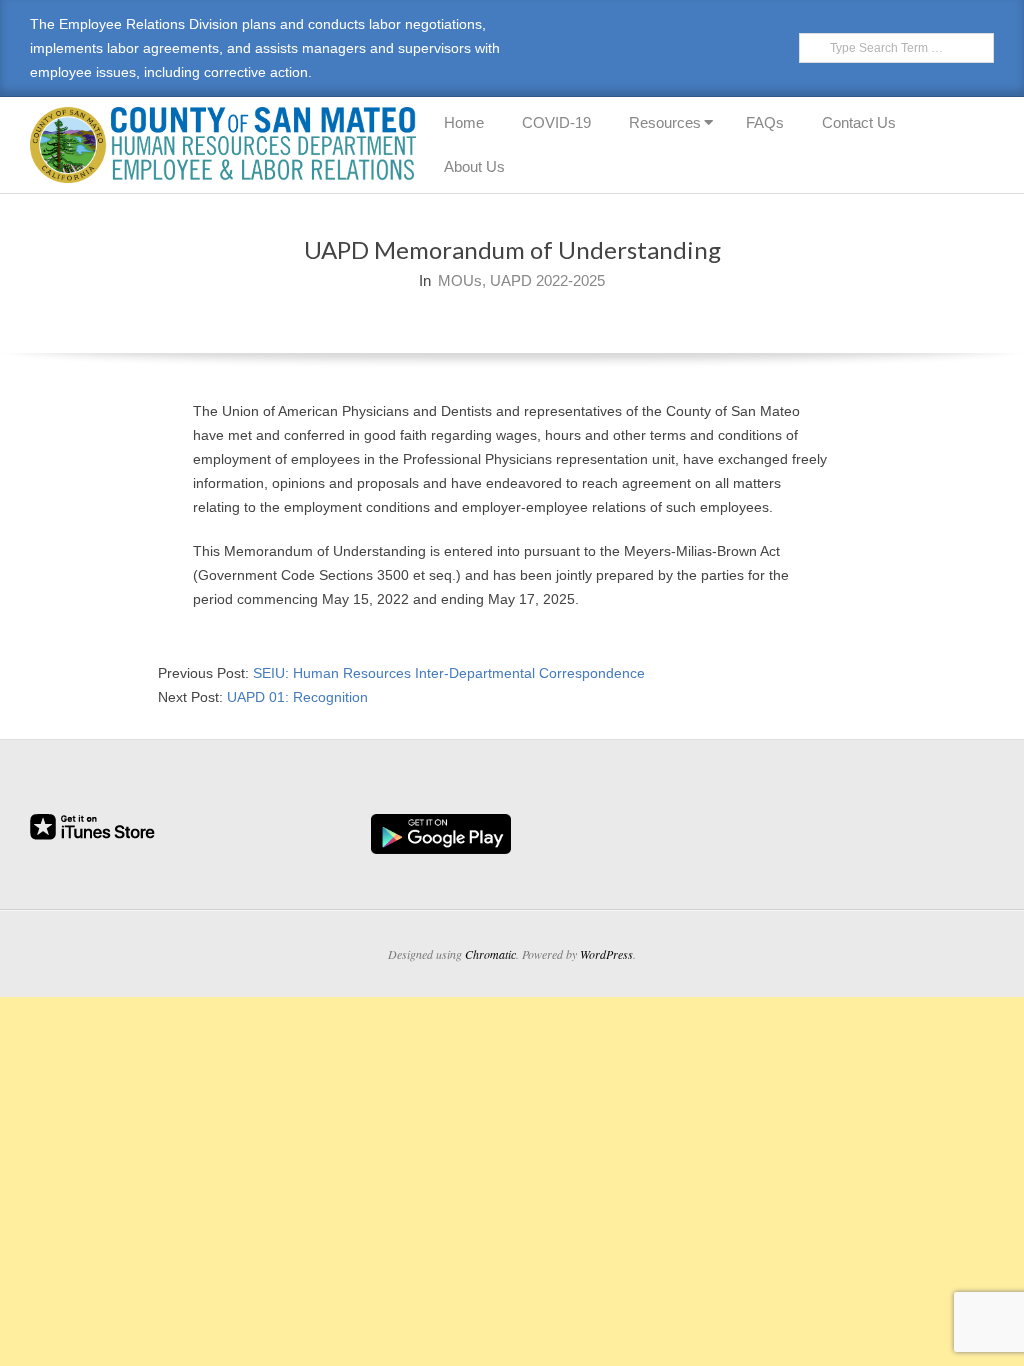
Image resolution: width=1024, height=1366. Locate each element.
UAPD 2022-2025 (547, 280)
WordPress (606, 954)
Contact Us (859, 122)
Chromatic (490, 954)
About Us (474, 166)
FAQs (765, 122)
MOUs (460, 280)
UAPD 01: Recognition (297, 697)
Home (464, 122)
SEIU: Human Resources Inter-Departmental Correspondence (449, 673)
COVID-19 (556, 122)
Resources (665, 122)
